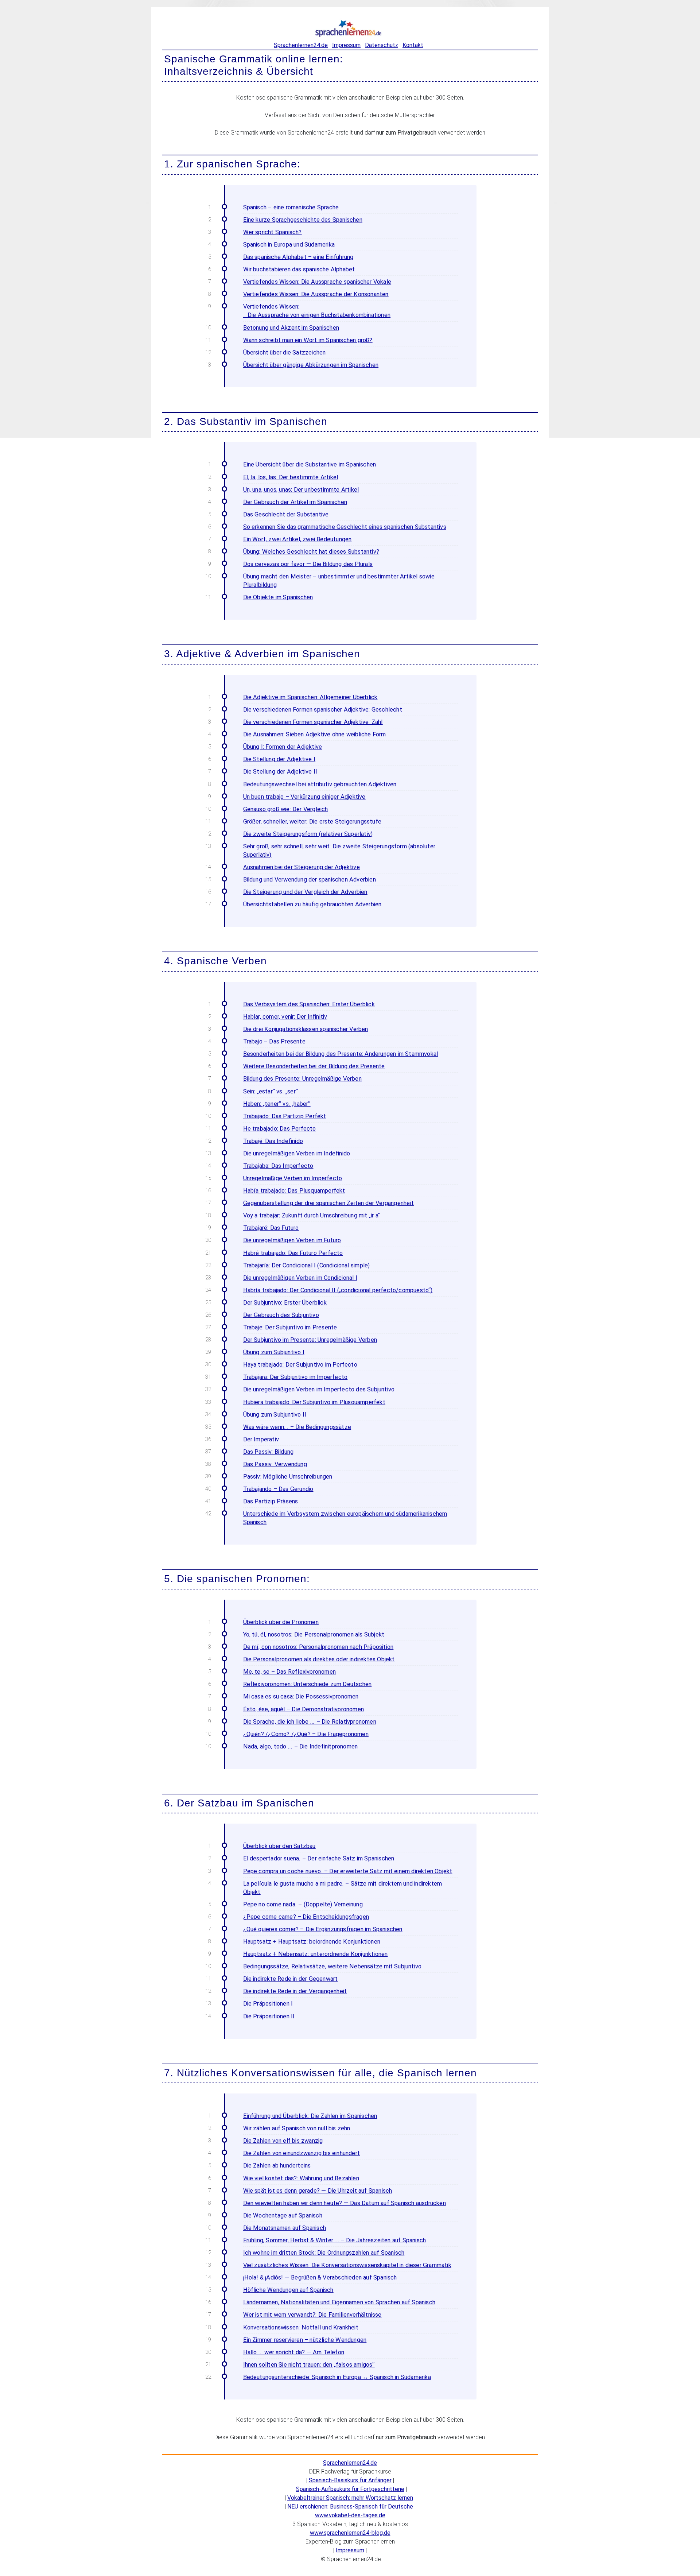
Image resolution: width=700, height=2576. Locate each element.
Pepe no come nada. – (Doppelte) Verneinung (303, 1904)
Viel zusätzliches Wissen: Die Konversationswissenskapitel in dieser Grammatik (347, 2265)
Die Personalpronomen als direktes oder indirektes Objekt (319, 1659)
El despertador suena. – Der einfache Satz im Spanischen (319, 1858)
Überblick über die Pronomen (281, 1622)
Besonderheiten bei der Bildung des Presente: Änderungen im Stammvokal (341, 1054)
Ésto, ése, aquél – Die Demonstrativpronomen (304, 1709)
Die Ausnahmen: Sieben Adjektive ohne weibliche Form (315, 734)
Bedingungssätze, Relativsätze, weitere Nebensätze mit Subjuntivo (332, 1966)
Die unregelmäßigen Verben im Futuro (292, 1240)
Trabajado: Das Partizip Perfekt (285, 1116)
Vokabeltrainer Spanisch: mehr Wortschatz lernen (350, 2498)
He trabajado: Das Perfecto (280, 1129)
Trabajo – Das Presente (274, 1041)
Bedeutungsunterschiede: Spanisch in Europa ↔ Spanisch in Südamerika (337, 2377)
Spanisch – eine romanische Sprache (291, 207)
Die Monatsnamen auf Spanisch (285, 2228)
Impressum (346, 45)
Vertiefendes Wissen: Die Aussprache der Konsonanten (316, 294)
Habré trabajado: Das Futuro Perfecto (293, 1253)
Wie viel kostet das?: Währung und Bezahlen (301, 2178)
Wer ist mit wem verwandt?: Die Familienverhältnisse (312, 2315)
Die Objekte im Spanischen (278, 597)
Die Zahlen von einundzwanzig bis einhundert (302, 2153)
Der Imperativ (261, 1439)
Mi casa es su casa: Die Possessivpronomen (301, 1696)
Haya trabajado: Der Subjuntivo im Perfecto (300, 1365)
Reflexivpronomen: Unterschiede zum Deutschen (308, 1684)
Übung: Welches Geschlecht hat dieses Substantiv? (311, 552)
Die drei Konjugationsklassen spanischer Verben (306, 1029)
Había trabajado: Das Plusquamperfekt (294, 1191)
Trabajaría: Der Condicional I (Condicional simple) (307, 1265)
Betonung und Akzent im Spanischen (291, 328)
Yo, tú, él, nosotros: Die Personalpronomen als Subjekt (314, 1634)
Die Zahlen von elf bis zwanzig (283, 2141)
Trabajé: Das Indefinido (273, 1141)
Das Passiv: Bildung (269, 1452)
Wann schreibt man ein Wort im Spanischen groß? (308, 340)
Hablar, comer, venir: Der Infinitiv (285, 1017)
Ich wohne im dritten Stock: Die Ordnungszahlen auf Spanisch (324, 2253)
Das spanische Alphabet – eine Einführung (298, 257)
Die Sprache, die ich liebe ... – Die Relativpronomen (310, 1722)
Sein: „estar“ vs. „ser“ (271, 1091)
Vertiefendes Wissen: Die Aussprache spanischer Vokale (317, 282)
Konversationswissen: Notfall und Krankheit (301, 2327)
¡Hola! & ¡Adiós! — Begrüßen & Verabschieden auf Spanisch (320, 2277)
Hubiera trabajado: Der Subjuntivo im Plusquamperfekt (314, 1402)
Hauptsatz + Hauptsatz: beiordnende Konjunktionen (312, 1942)
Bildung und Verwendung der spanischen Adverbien (310, 880)
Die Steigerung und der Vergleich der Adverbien (305, 892)
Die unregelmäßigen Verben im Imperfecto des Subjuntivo (319, 1389)
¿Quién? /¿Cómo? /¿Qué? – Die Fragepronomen (306, 1734)
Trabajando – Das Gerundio (278, 1489)
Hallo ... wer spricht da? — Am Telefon (294, 2352)
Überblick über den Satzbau (279, 1846)
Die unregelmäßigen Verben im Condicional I (300, 1278)
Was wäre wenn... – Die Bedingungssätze (297, 1427)
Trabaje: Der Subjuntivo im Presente (290, 1327)
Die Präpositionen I (268, 2004)
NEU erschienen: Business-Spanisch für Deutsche (350, 2507)
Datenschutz (382, 45)
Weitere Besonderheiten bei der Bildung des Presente (314, 1066)
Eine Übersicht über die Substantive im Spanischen (310, 464)
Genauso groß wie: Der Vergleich (286, 809)
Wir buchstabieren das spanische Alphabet (299, 269)
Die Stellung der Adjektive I (279, 759)
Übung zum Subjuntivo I (274, 1352)
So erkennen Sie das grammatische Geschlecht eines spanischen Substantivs (345, 527)
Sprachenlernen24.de (301, 45)
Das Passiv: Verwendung (275, 1464)
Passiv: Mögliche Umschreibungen (288, 1477)
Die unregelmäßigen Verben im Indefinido (297, 1153)
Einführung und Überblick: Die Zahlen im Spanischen (310, 2116)
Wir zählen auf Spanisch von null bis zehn (297, 2128)
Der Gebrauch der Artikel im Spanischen (295, 502)
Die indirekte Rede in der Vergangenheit (295, 1991)
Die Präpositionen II (269, 2016)
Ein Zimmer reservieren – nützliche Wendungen (305, 2340)
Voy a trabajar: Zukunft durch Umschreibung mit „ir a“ (312, 1215)
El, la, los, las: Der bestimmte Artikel (291, 477)
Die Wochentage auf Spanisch (283, 2215)
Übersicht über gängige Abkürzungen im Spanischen (311, 365)
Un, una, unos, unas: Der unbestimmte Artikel (301, 490)
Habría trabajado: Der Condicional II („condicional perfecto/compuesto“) (338, 1290)
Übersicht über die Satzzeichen (285, 352)
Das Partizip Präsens (271, 1501)
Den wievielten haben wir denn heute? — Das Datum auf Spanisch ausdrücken (345, 2203)
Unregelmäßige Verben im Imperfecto (293, 1178)
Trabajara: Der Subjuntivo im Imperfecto (295, 1377)
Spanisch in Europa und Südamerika (289, 245)
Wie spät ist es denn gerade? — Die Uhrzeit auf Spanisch (318, 2191)
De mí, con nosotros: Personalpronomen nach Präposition (318, 1647)
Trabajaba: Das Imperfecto (278, 1166)
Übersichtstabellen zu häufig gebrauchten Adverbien (312, 904)
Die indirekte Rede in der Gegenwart (291, 1979)
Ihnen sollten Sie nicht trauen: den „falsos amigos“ (309, 2365)
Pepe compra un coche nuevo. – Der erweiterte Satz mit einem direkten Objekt (348, 1871)
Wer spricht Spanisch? (273, 232)
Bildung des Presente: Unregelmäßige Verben (302, 1079)
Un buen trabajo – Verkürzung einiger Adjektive (304, 797)
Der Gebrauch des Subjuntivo (281, 1315)
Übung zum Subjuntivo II (275, 1415)
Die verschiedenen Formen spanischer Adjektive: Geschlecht (323, 710)
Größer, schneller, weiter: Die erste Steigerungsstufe (312, 822)
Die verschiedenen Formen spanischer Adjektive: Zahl (313, 722)
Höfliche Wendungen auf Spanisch (288, 2290)
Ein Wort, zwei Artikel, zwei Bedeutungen (297, 539)
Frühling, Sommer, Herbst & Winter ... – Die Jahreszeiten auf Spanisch (335, 2240)
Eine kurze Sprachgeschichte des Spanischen (303, 220)
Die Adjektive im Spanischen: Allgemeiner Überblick (310, 697)
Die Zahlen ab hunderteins (277, 2166)
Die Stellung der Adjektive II (280, 772)
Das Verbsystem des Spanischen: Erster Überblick (309, 1004)
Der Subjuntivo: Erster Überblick (285, 1303)
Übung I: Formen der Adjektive (283, 747)
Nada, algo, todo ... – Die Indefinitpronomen (301, 1746)
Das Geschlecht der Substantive (286, 514)
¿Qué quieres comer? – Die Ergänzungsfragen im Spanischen (323, 1929)
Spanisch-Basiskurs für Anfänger (350, 2480)
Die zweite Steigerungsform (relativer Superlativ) (308, 834)
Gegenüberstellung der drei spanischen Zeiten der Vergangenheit (328, 1203)
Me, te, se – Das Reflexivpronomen (290, 1672)
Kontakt (413, 45)
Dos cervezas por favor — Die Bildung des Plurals (308, 564)
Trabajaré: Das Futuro (271, 1228)
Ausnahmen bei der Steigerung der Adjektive (302, 867)
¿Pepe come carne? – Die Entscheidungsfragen (306, 1917)
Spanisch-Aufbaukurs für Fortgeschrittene (350, 2489)
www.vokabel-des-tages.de (350, 2515)
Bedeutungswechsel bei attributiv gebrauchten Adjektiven (320, 784)
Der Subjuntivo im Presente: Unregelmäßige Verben (310, 1340)
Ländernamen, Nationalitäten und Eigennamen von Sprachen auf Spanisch (339, 2302)
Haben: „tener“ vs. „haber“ (277, 1104)
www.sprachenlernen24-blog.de (350, 2533)
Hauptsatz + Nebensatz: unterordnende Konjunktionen (316, 1954)
